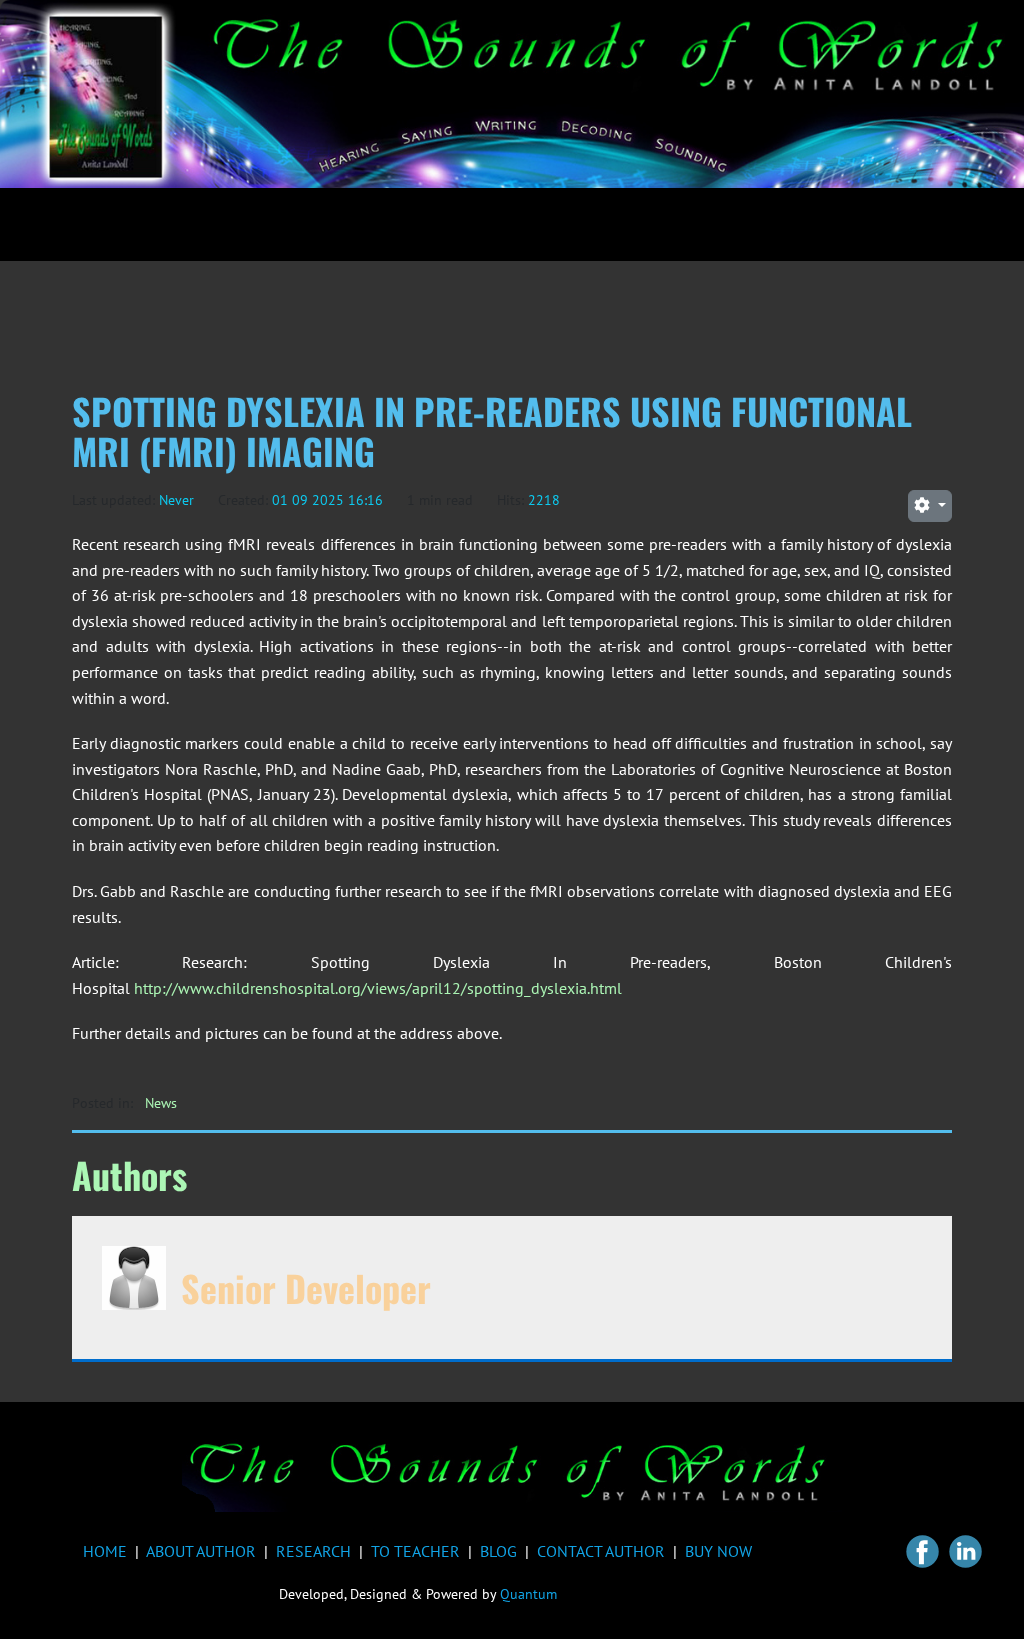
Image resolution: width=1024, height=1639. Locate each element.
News (161, 1103)
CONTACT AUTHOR (601, 1551)
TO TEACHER (415, 1551)
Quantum (528, 1594)
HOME (105, 1551)
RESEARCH (313, 1551)
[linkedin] (965, 1551)
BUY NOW (718, 1551)
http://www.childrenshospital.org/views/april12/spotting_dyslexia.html (378, 988)
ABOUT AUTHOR (201, 1551)
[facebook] (922, 1551)
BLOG (498, 1551)
